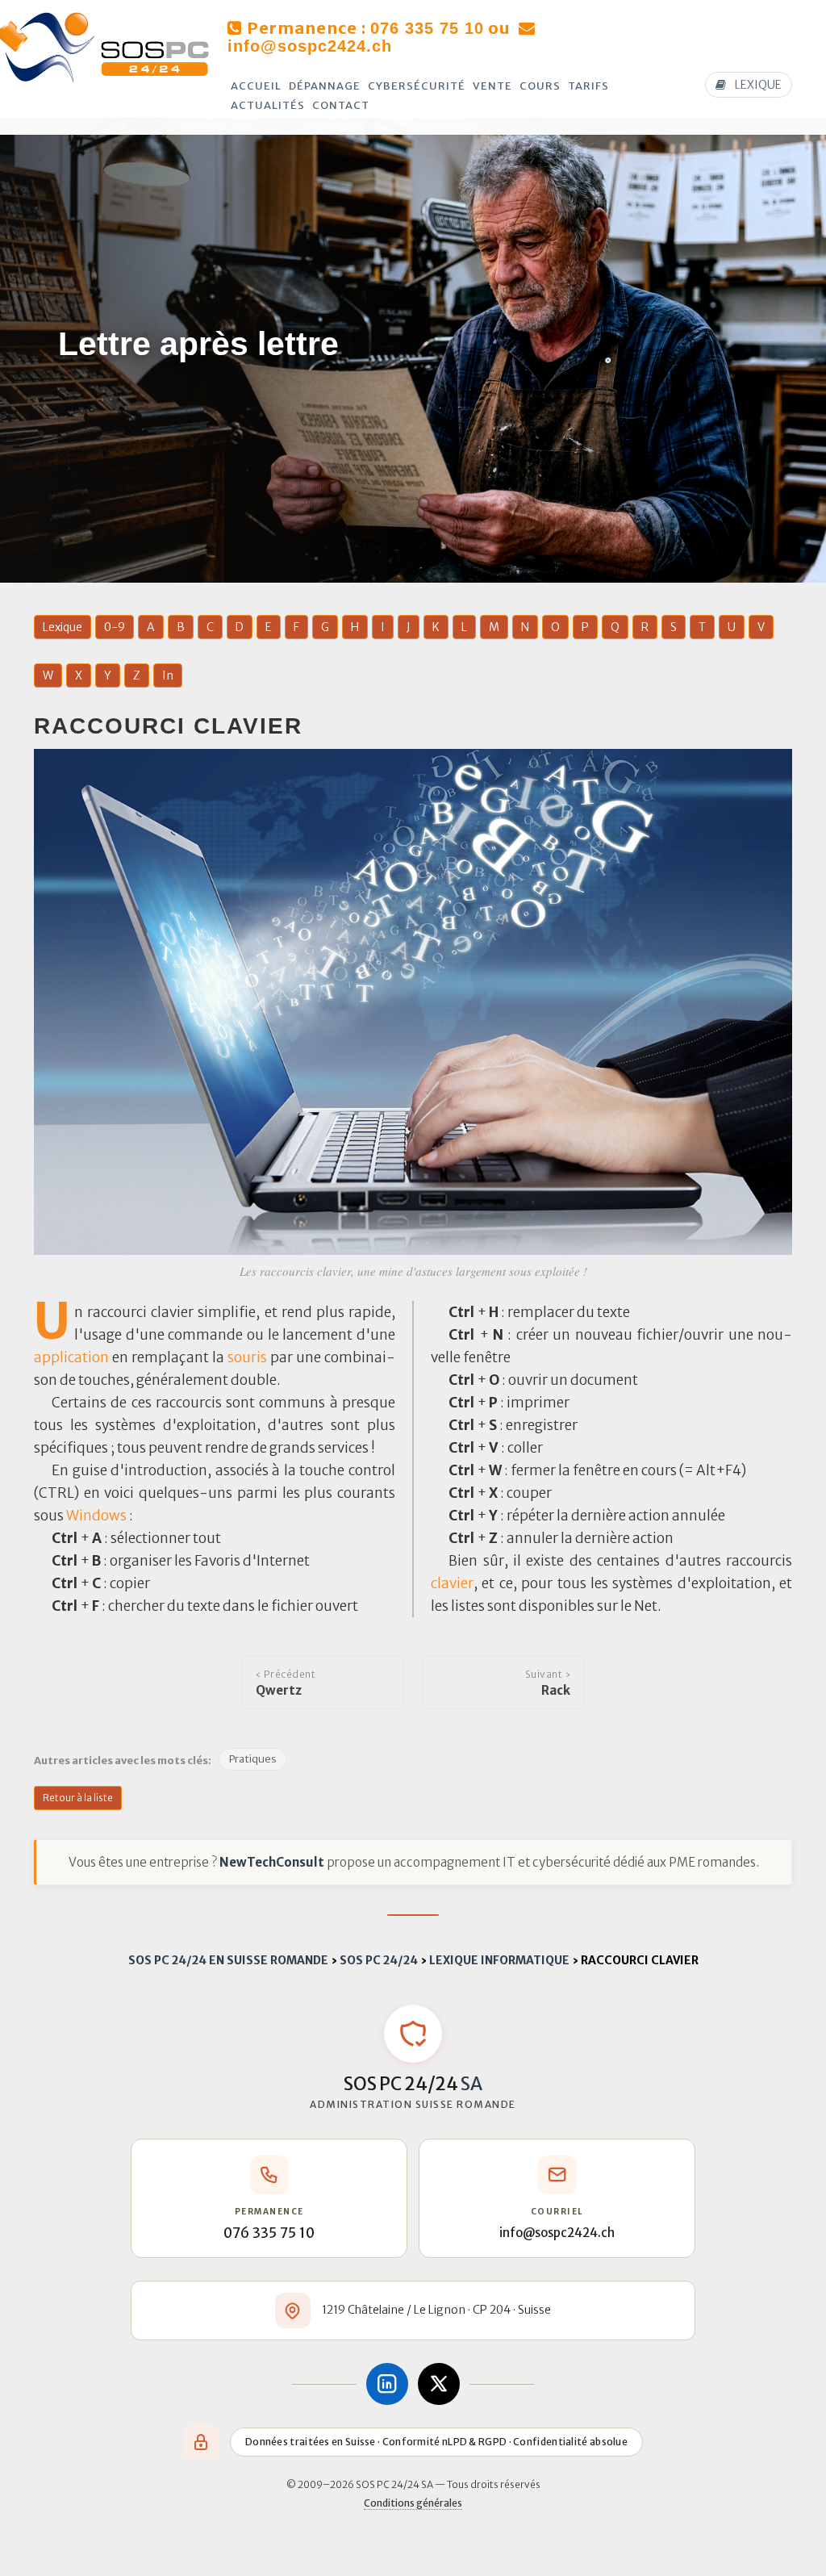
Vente (492, 86)
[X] (439, 2384)
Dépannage (325, 86)
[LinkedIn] (387, 2384)
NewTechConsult (272, 1862)
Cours (540, 86)
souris (247, 1357)
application (71, 1357)
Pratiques (253, 1759)
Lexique (63, 627)
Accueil (256, 86)
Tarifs (588, 86)
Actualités (268, 105)
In (168, 675)
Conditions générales (413, 2503)
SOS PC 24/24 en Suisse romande (228, 1960)
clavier (452, 1583)
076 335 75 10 (427, 28)
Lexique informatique (499, 1960)
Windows (96, 1516)
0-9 (115, 627)
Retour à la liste (78, 1798)
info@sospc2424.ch (310, 46)
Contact (341, 105)
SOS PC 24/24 (379, 1960)
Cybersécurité (417, 86)
